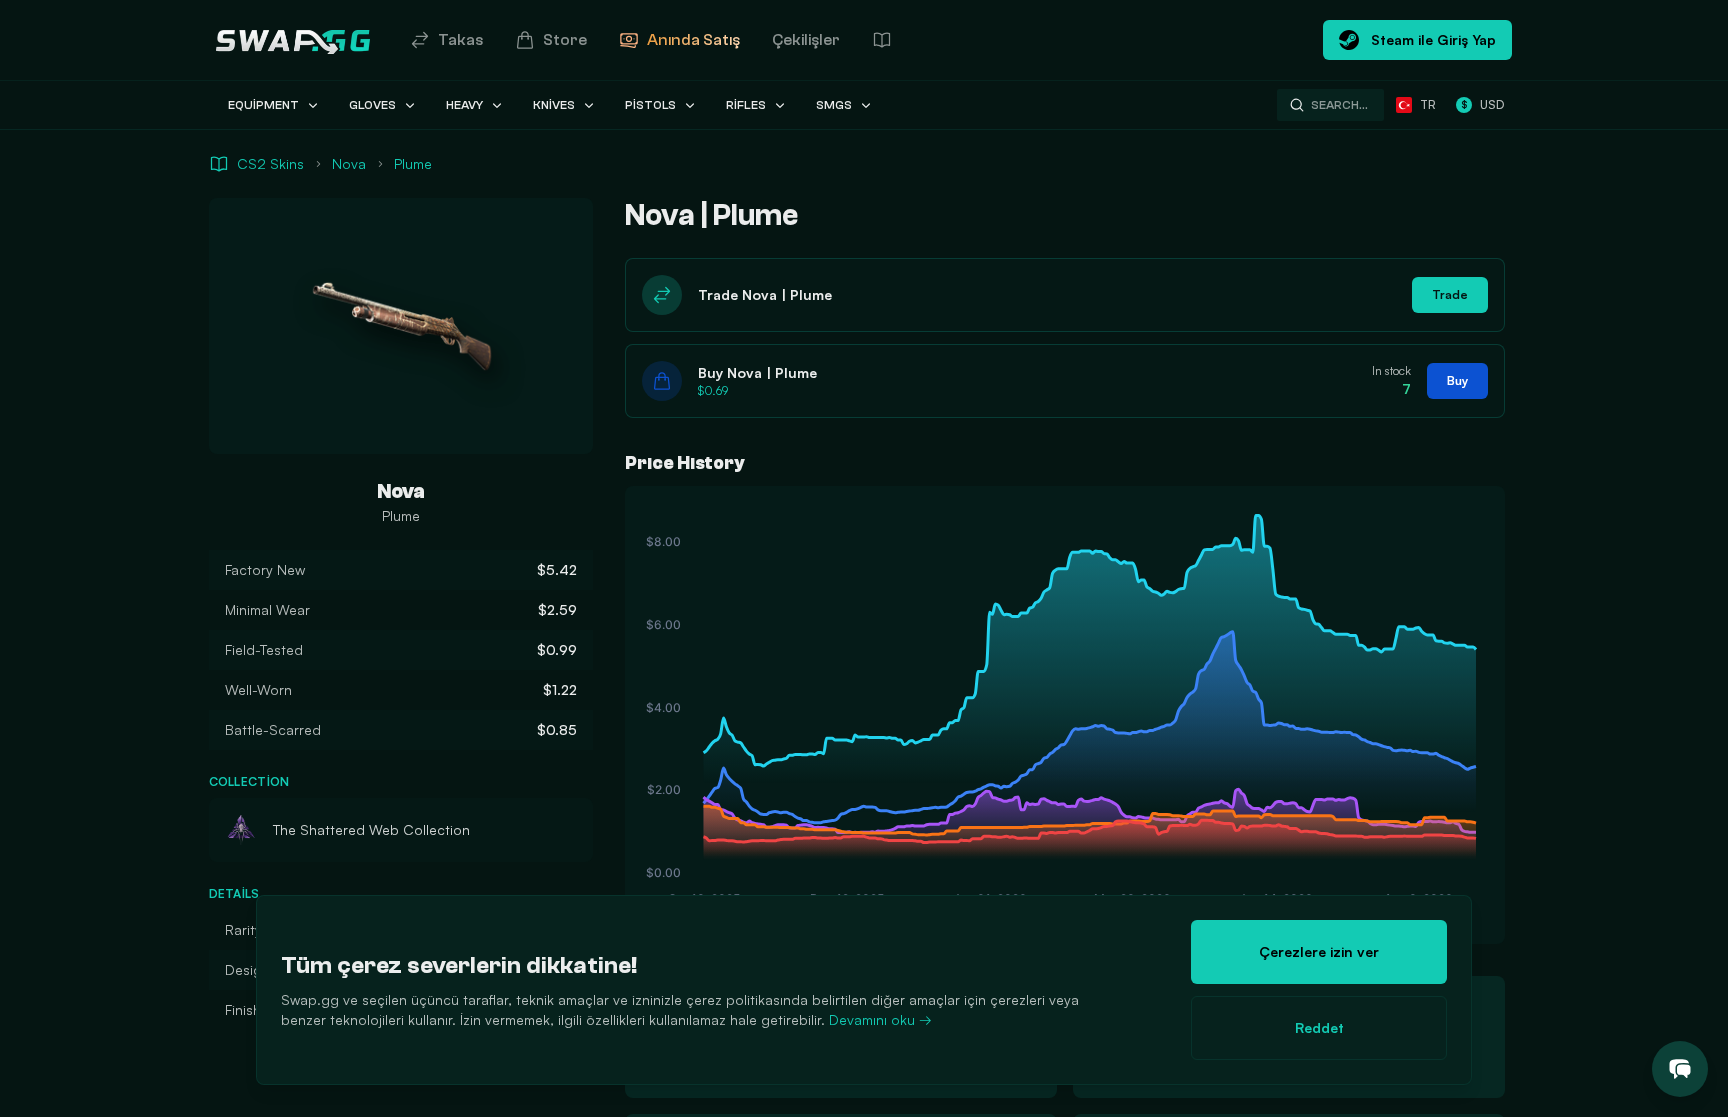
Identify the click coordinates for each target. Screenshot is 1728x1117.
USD (1482, 104)
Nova (349, 163)
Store (565, 40)
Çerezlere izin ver (1319, 951)
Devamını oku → (880, 1019)
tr (1428, 104)
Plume (413, 163)
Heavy (464, 105)
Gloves (372, 105)
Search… (1339, 105)
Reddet (1319, 1027)
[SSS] (882, 40)
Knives (554, 105)
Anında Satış (693, 40)
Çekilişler (806, 40)
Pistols (650, 105)
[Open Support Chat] (1680, 1069)
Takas (460, 40)
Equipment (263, 105)
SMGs (834, 105)
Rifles (746, 105)
